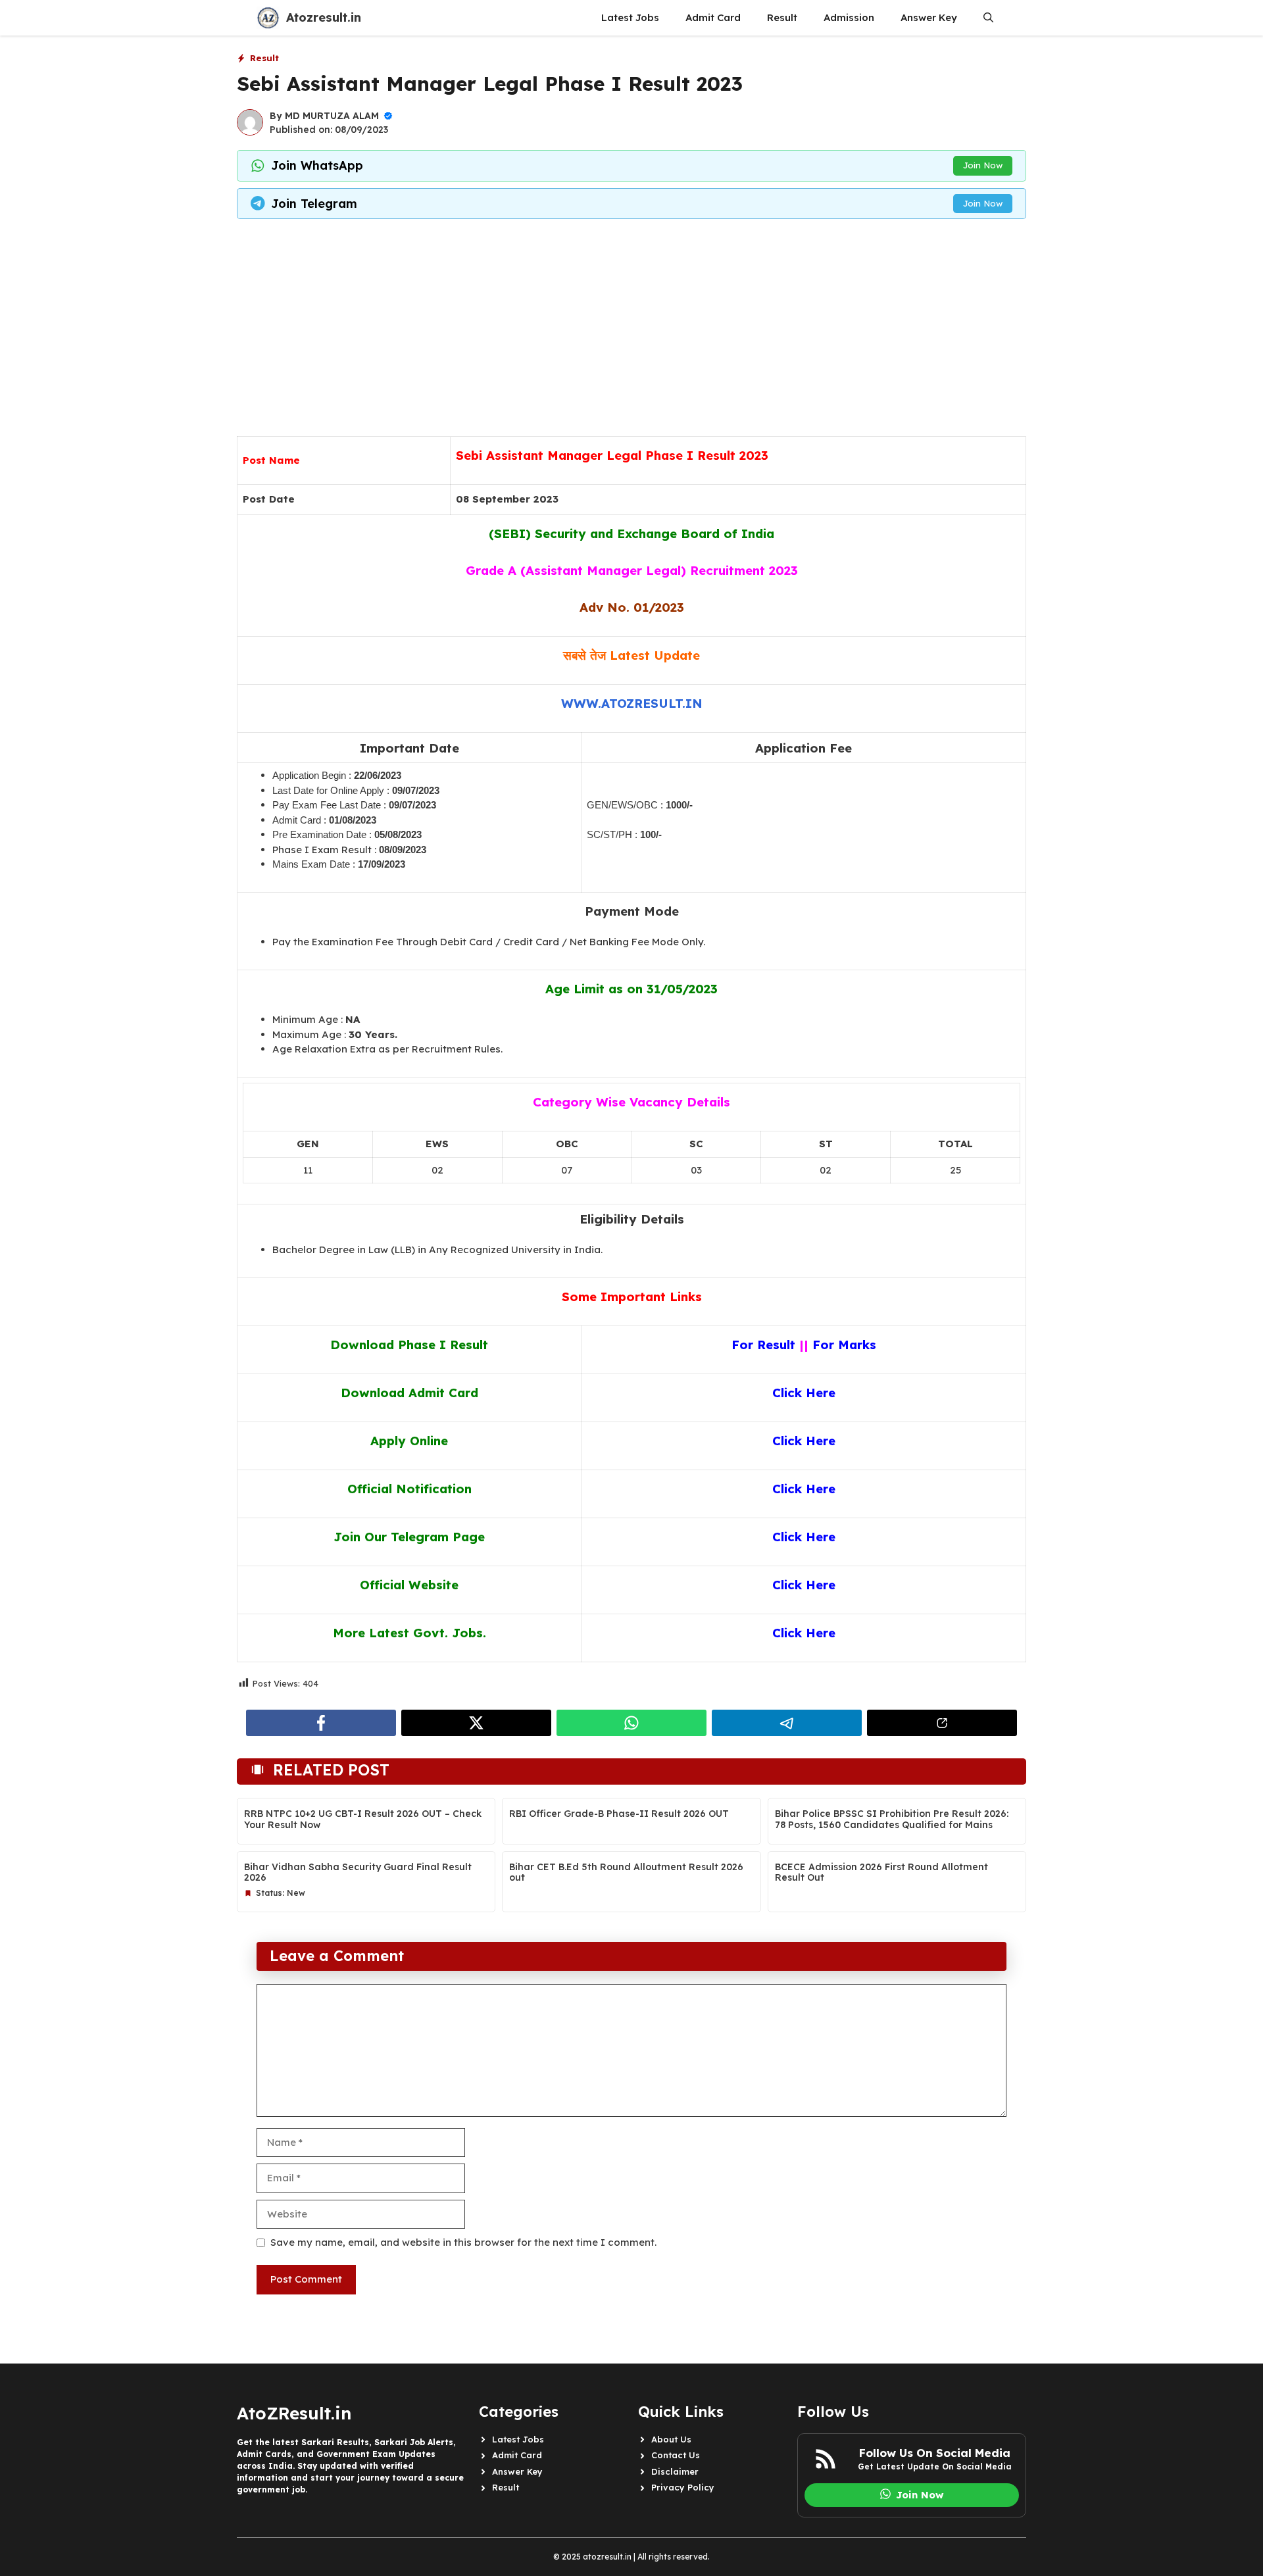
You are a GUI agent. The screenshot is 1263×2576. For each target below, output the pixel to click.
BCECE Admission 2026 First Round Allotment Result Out (881, 1872)
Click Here (804, 1537)
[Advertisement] (631, 324)
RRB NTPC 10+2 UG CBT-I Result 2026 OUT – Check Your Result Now (363, 1819)
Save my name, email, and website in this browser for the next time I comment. (463, 2242)
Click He (798, 1633)
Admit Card (713, 17)
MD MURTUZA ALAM (332, 116)
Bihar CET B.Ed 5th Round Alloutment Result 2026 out (626, 1872)
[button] (988, 18)
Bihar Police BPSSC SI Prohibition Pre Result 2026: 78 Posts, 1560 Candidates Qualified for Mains (892, 1819)
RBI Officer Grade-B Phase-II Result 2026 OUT (619, 1814)
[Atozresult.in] (268, 18)
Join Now (983, 165)
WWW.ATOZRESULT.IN (632, 703)
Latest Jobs (630, 17)
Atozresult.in (324, 17)
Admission (849, 17)
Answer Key (929, 17)
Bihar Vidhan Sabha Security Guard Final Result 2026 (358, 1872)
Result (782, 17)
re (829, 1633)
